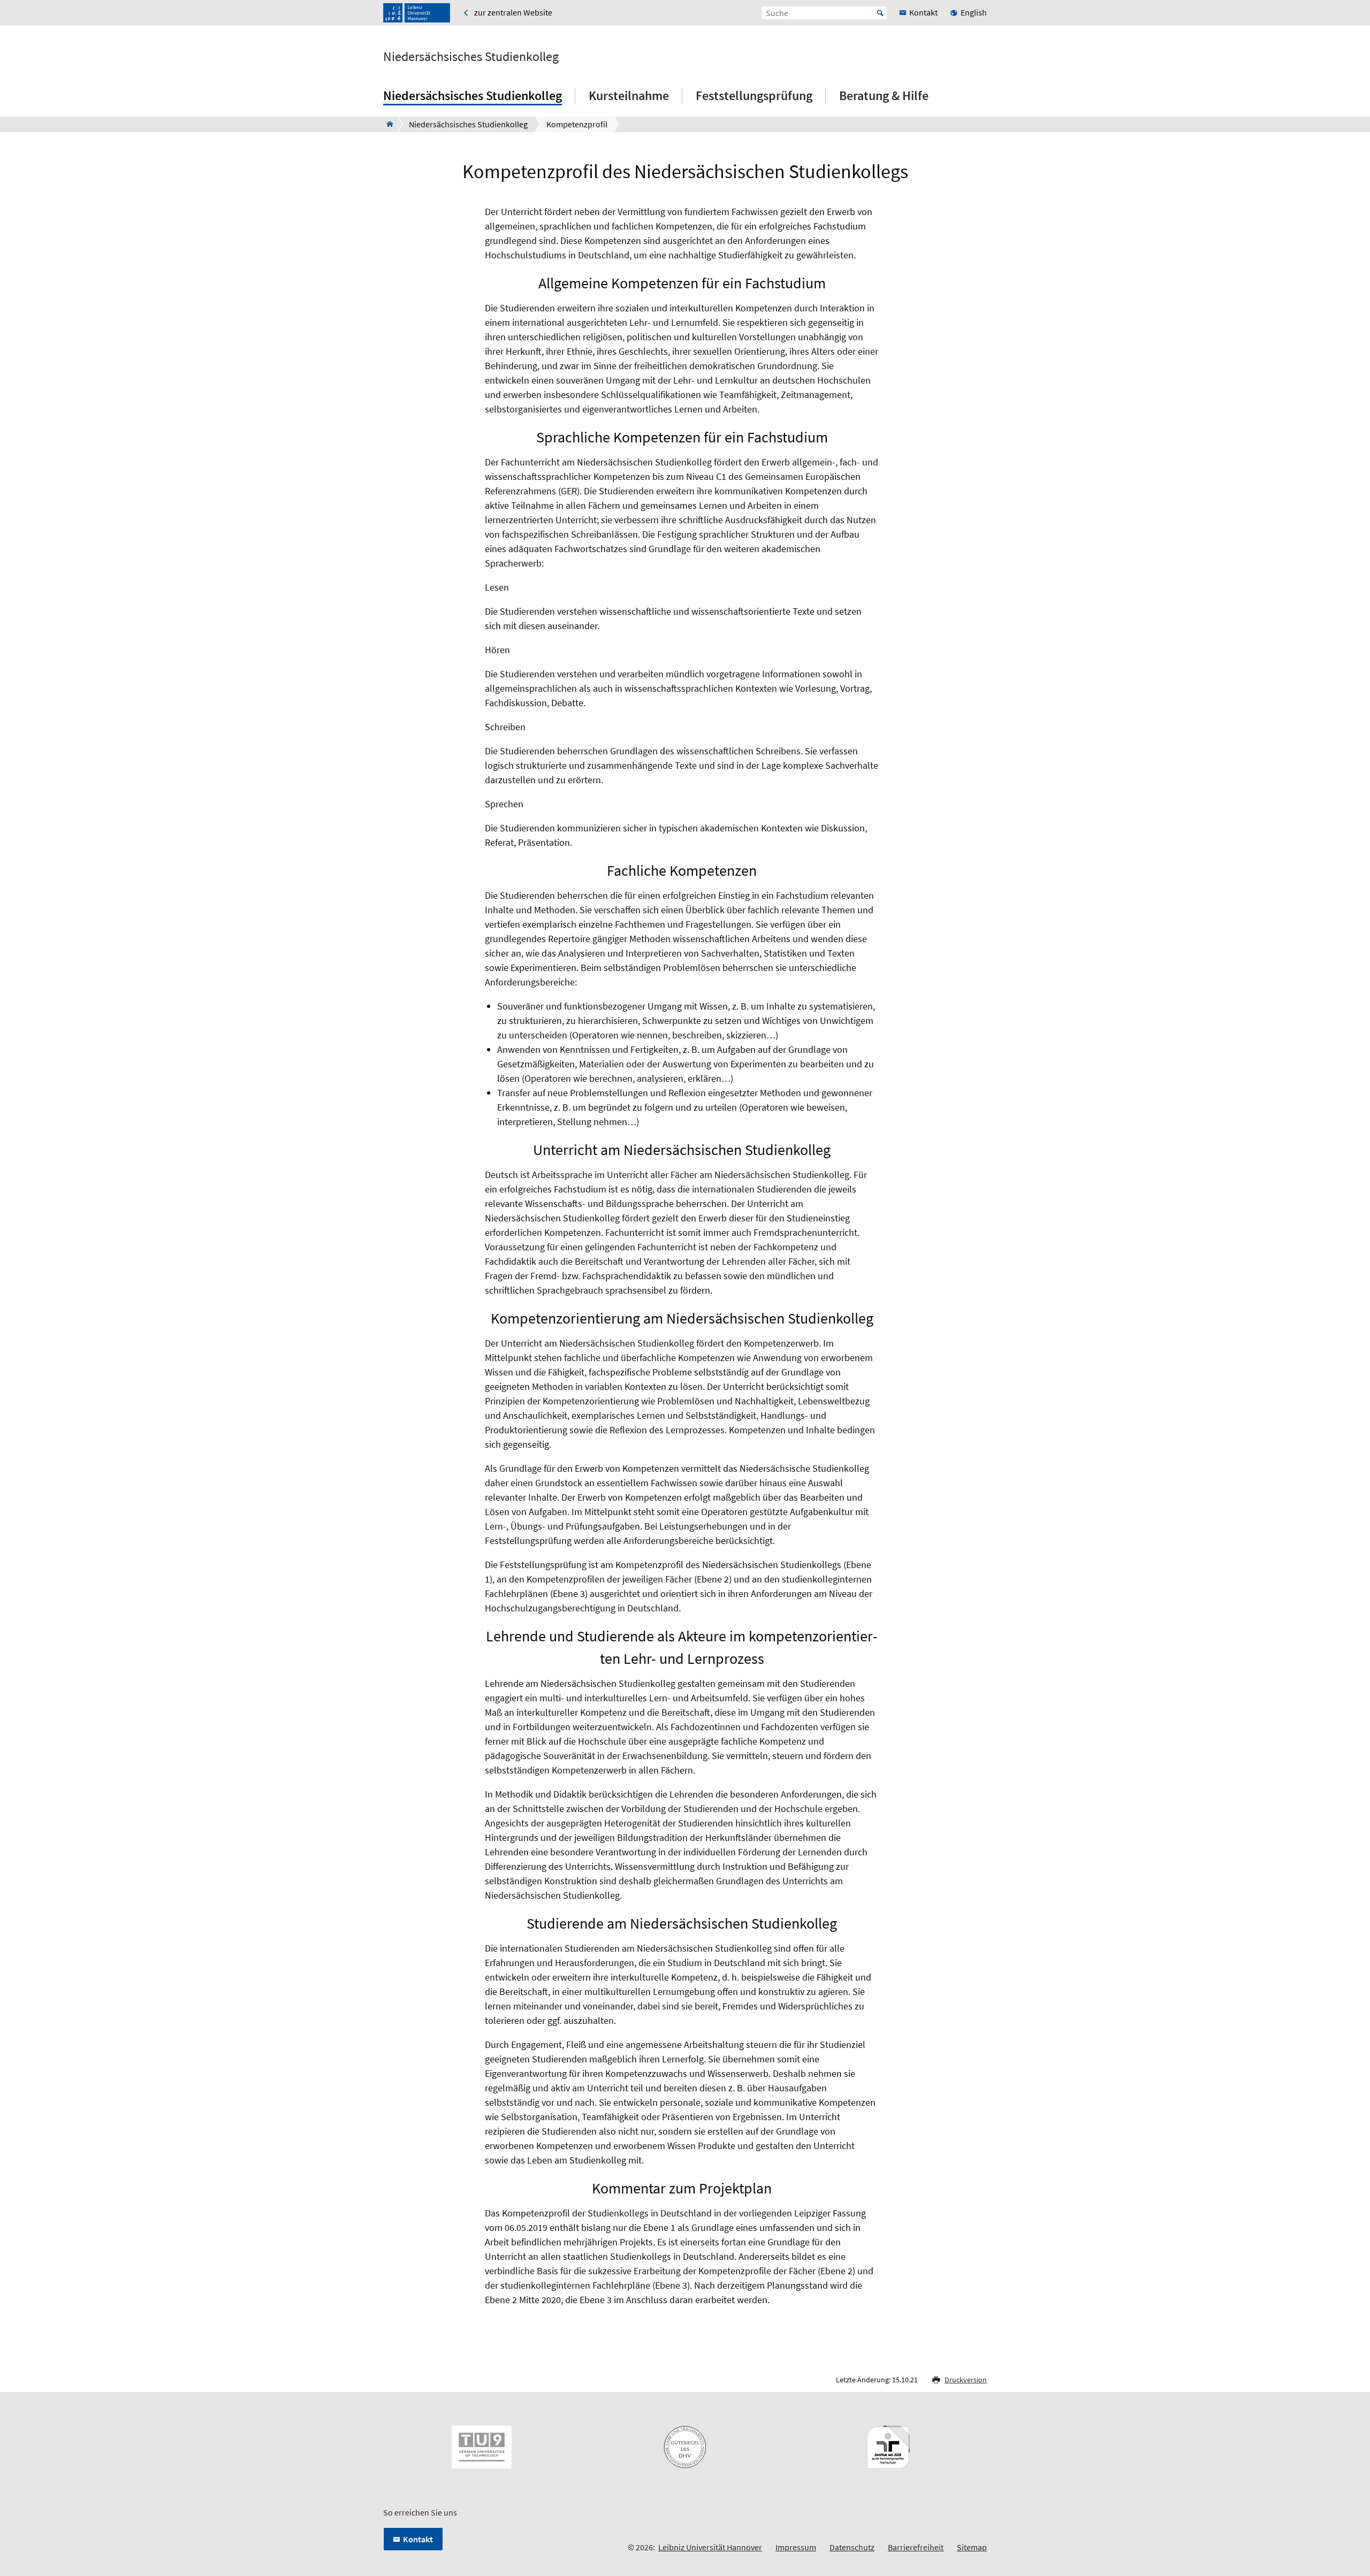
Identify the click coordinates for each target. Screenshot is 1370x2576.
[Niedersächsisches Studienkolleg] (387, 124)
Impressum (796, 2547)
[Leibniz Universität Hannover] (417, 13)
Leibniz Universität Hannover (710, 2547)
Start (880, 13)
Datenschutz (852, 2547)
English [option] (974, 12)
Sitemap (972, 2547)
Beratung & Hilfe (884, 95)
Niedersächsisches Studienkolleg (471, 57)
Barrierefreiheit (916, 2547)
